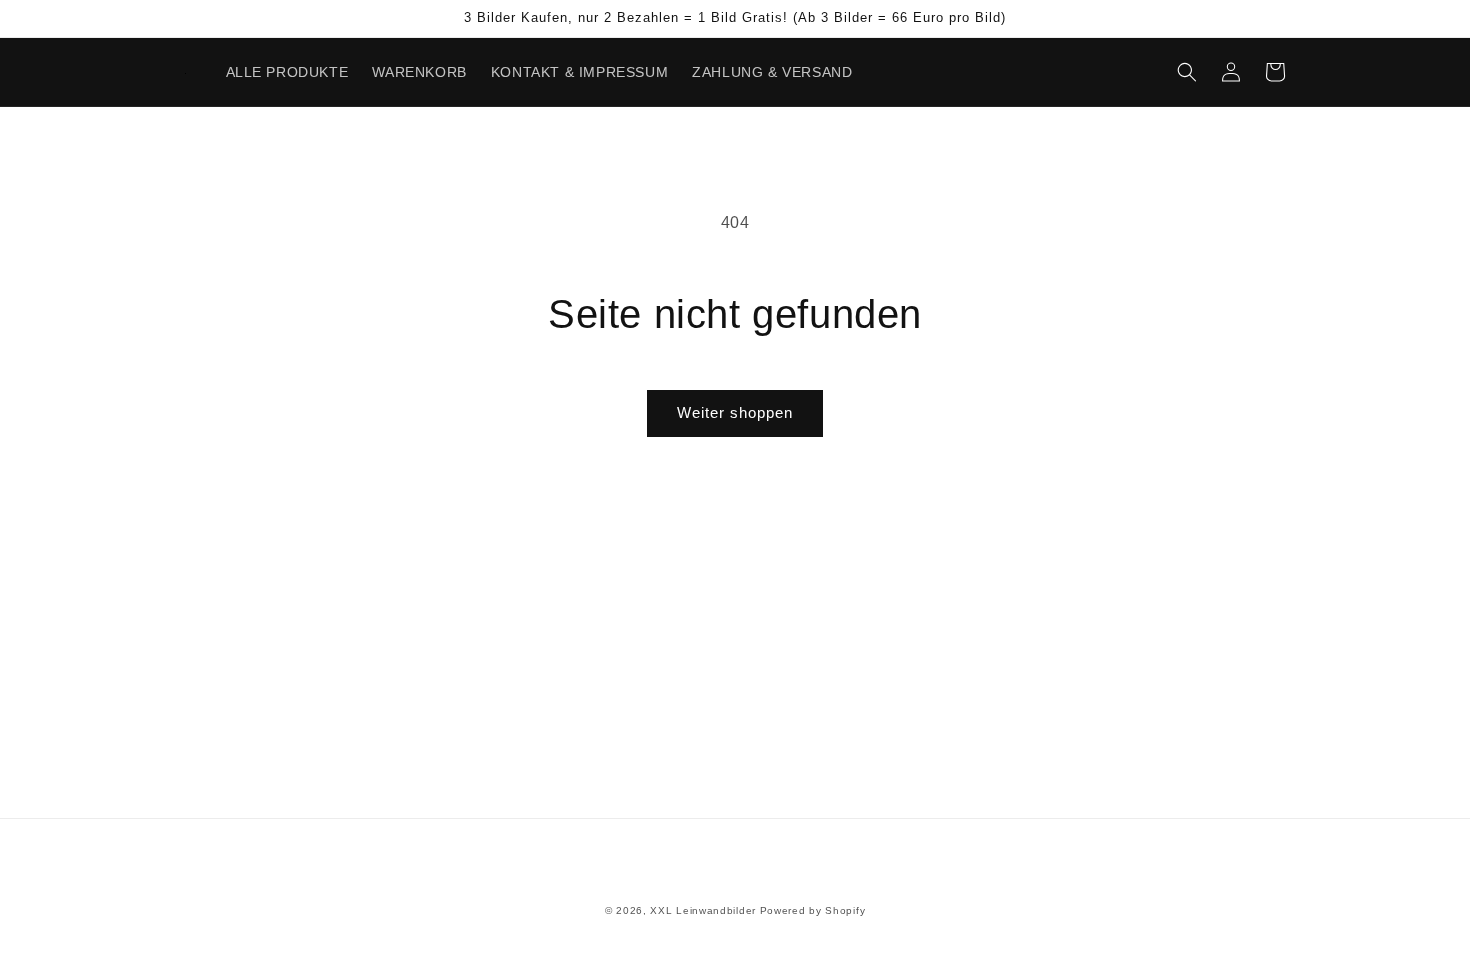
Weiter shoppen (735, 412)
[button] (1187, 72)
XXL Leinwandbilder (703, 910)
